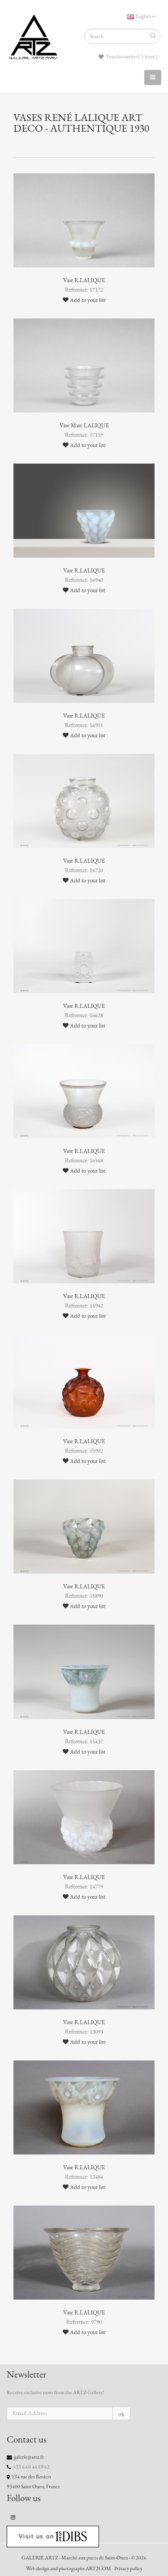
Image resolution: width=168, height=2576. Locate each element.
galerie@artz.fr (29, 2457)
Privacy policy (128, 2568)
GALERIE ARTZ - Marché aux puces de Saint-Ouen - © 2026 (84, 2558)
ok (121, 2414)
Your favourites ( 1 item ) (131, 56)
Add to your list (87, 300)
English (143, 16)
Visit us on (37, 2536)
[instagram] (13, 2517)
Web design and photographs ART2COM (69, 2568)
